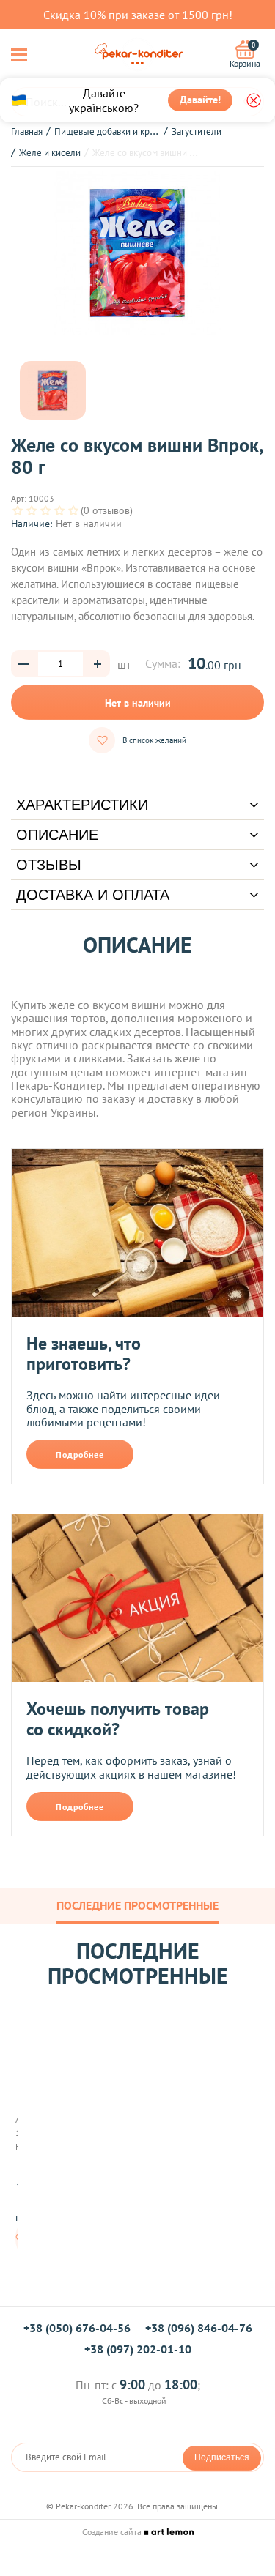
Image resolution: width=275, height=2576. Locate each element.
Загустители (197, 131)
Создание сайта (113, 2532)
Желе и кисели (50, 153)
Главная (27, 131)
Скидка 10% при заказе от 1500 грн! (138, 15)
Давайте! (200, 100)
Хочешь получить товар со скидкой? (118, 1719)
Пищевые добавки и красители (118, 131)
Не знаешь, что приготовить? (84, 1354)
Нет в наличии (138, 703)
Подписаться (222, 2457)
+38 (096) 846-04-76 (199, 2328)
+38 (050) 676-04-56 (77, 2328)
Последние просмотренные (137, 1905)
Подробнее (80, 1455)
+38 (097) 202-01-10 (138, 2349)
